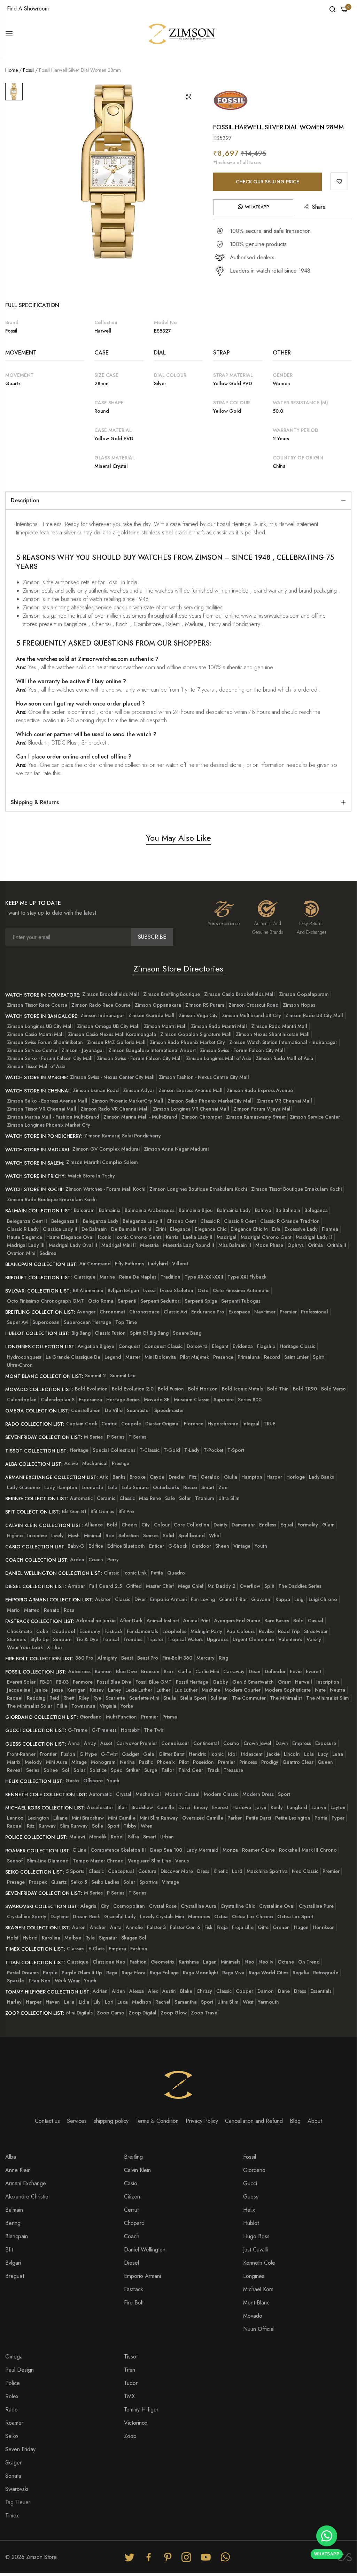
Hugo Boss (256, 2236)
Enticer (157, 1546)
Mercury (205, 1658)
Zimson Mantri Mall (165, 1026)
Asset (106, 1743)
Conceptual (121, 1871)
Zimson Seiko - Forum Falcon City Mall (50, 1058)
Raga (112, 1973)
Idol (232, 1754)
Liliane (60, 1818)
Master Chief (160, 1586)
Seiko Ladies (105, 1882)
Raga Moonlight (200, 1973)
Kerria (172, 1237)
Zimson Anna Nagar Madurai (176, 1149)
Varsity (314, 1639)
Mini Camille (122, 1818)
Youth (261, 1546)
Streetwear (316, 1631)
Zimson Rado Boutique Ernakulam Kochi (52, 1199)
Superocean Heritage (87, 1322)
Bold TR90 (305, 1389)
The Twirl (154, 1730)
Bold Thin (278, 1389)
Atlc (104, 1477)
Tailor (168, 1770)
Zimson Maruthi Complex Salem (102, 1162)
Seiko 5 (79, 1882)
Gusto (72, 1781)
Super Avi (18, 1322)
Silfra (133, 1837)
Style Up (40, 1639)
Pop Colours (240, 1631)
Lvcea (149, 1290)
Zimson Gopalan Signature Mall (196, 1034)
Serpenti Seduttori (160, 1301)
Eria (276, 1229)
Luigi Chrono (323, 1599)
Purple (50, 1973)
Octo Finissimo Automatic (241, 1290)
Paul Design (20, 2370)
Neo (249, 1962)
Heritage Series (123, 1400)
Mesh (74, 1535)
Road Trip (289, 1631)
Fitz (193, 1477)
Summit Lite (123, 1375)
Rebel (117, 1837)
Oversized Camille (203, 1818)
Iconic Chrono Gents (138, 1237)
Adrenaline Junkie (96, 1621)
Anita (116, 1927)
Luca (123, 2002)
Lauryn (319, 1807)
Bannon (103, 1671)
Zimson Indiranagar (102, 1015)
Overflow (250, 1586)
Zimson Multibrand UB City (251, 1015)
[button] (339, 181)
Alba (11, 2157)
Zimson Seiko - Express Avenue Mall (47, 1101)
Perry (113, 1560)
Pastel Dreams (23, 1973)
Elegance (180, 1229)
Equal (287, 1525)
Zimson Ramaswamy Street (256, 1117)
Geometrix (163, 1962)
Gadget (130, 1754)
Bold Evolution (91, 1389)
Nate (320, 1690)
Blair (122, 1807)
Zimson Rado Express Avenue (260, 1090)
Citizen (132, 2197)
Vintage (242, 1546)
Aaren (79, 1927)
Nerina (127, 1762)
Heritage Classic (297, 1346)
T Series (137, 1437)
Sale (170, 1498)
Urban (167, 1837)
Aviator (103, 1599)
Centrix (109, 1424)
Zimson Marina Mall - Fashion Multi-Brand (53, 1117)
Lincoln (292, 1754)
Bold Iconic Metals (242, 1389)
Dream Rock (86, 1916)
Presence (223, 1357)
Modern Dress (258, 1794)
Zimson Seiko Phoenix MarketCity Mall (210, 1101)
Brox (169, 1671)
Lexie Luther (139, 1690)
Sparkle (15, 1981)
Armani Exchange (26, 2183)
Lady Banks (321, 1477)
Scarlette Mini (144, 1698)
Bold (112, 1525)
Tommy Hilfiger (141, 2410)
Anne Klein (18, 2170)
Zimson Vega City (198, 1015)
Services (77, 2121)
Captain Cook (82, 1424)
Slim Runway (74, 1826)
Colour (162, 1525)
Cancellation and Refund (254, 2121)
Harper (274, 1477)
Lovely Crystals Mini (162, 1916)
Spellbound (192, 1535)
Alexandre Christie (27, 2197)
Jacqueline (19, 1690)
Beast (127, 1658)
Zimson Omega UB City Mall (108, 1026)
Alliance (94, 1525)
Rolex (12, 2396)
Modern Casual (182, 1794)
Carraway (234, 1671)
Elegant (220, 1346)
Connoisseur (175, 1743)
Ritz (31, 1826)
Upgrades (218, 1639)
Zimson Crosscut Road (254, 1005)
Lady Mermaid (202, 1850)
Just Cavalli (255, 2250)
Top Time (126, 1322)
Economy (90, 1631)
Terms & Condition (157, 2121)
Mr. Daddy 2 (222, 1586)
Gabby (220, 1682)
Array (90, 1743)
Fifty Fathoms (129, 1264)
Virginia (108, 1706)
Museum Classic (192, 1400)
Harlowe (242, 1807)
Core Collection (192, 1525)
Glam (328, 1525)
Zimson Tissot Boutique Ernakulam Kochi (296, 1189)
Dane (284, 1991)
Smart (208, 1487)
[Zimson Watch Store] (182, 33)
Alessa (137, 1991)
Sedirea (48, 1253)
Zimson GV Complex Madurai (106, 1149)
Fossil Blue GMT (154, 1682)
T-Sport (236, 1450)
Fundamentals (142, 1631)
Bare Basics (277, 1621)
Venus (182, 1861)
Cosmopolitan (129, 1906)
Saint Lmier (296, 1357)
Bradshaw (142, 1807)
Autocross (79, 1671)
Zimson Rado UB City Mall (314, 1015)
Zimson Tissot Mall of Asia (36, 1066)
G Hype (88, 1754)
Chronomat (112, 1312)
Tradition (170, 1277)
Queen (325, 1762)
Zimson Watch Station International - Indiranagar (283, 1042)
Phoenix (166, 1762)
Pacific (146, 1762)
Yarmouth (268, 2002)
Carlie (185, 1671)
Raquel (15, 1698)
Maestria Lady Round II (189, 1245)
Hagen (301, 1927)
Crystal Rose (163, 1906)
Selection (129, 1535)
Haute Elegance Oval (70, 1237)
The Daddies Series (300, 1586)
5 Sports (75, 1871)
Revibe (266, 1631)
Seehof (15, 1861)
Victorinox (136, 2423)
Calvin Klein (137, 2170)
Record (272, 1357)
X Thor (55, 1647)
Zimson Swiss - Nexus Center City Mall (112, 1077)
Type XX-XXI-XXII (204, 1277)
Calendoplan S (58, 1400)
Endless (268, 1525)
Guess (251, 2197)
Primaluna (249, 1357)
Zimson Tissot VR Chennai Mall (42, 1109)
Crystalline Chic (238, 1906)
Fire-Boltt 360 (177, 1658)
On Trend (309, 1962)
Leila (69, 2002)
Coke (42, 1631)
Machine (211, 1690)
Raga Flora (134, 1973)
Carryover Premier (137, 1743)
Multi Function (121, 1717)
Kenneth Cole (259, 2263)
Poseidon (203, 1762)
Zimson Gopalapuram (304, 994)
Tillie (62, 1706)
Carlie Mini (207, 1671)
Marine (107, 1277)
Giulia (231, 1477)
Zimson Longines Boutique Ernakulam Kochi (198, 1189)
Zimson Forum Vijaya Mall (263, 1109)
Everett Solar (21, 1682)
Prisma (170, 1717)
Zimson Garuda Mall (151, 1015)
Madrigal (227, 1237)
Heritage (79, 1450)
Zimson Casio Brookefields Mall (239, 994)
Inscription (328, 1682)
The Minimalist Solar (30, 1706)
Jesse (57, 1690)
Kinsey (97, 1690)
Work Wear (67, 1981)
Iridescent (252, 1754)
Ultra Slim (229, 1498)
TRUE (270, 1424)
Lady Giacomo (24, 1487)
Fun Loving (203, 1599)
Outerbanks (166, 1487)
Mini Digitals (79, 2013)
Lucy (323, 1754)
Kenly (277, 1807)
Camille (166, 1807)
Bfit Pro (126, 1511)
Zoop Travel (205, 2013)
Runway (47, 1826)
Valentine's (290, 1639)
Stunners (17, 1639)
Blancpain (17, 2236)
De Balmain (94, 1229)
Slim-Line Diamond (48, 1861)
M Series (93, 1437)
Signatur (108, 1938)
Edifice (96, 1546)
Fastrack (114, 1631)
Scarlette (115, 1698)
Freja (222, 1927)
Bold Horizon (203, 1389)
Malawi (77, 1837)
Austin (169, 1991)
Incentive (37, 1535)
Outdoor (201, 1546)
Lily (97, 2002)
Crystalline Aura (199, 1906)
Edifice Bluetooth (126, 1546)
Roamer (14, 2423)
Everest (220, 1807)
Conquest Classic (163, 1346)
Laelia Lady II (198, 1237)
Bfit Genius (102, 1511)
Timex (12, 2516)
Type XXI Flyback (247, 1277)
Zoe (223, 1487)
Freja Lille (243, 1927)
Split (269, 1586)
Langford (297, 1807)
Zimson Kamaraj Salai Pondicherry (123, 1136)
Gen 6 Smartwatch (253, 1682)
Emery (201, 1807)
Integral (251, 1424)
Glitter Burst (172, 1754)
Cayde (157, 1477)
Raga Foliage (164, 1973)
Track (213, 1770)
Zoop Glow (174, 2013)
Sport (284, 1794)
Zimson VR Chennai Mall (285, 1101)
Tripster (155, 1639)
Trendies (133, 1639)
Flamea (330, 1229)
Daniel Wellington (145, 2250)
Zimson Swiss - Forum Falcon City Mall (242, 1050)
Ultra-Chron (20, 1365)
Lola (112, 1487)
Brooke (138, 1477)
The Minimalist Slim (328, 1698)
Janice (41, 1690)
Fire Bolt (134, 2303)
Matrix (14, 1762)
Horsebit (130, 1730)
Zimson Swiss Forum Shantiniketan (45, 1042)
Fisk (208, 1927)
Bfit (9, 2250)
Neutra (337, 1690)
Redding (36, 1698)
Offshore (93, 1781)
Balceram (84, 1210)
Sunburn (62, 1639)
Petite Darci (258, 1818)
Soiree (51, 1770)
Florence (194, 1424)
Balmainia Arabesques (150, 1210)
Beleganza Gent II (27, 1221)
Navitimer (265, 1312)
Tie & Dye (87, 1639)
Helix (249, 2210)
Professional (315, 1312)
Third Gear (191, 1770)
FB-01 (46, 1682)
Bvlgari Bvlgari (123, 1290)
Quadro (176, 1573)
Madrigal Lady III (26, 1245)
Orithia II (337, 1245)
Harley (14, 2002)
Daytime (60, 1916)
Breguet (15, 2276)
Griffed (134, 1586)
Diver (140, 1599)
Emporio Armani (168, 1599)
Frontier (48, 1754)
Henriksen (324, 1927)
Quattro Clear (298, 1762)
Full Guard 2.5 (106, 1586)
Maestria (149, 1245)
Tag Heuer (18, 2502)
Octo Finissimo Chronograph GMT (45, 1301)
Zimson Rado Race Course (101, 1005)
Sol (66, 1770)
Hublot (251, 2223)
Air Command (95, 1264)
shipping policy (111, 2121)
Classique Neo (109, 1962)
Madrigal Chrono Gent (266, 1237)
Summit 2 (95, 1375)
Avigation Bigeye (96, 1346)
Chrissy (204, 1991)
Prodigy (270, 1762)
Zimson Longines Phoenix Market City (49, 1125)
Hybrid (30, 1938)
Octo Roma (101, 1301)
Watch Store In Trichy (91, 1176)
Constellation (86, 1410)
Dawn (282, 1743)
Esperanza (90, 1400)
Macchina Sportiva (267, 1871)
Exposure (326, 1743)
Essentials (321, 1991)
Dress (203, 1871)
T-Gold (172, 1450)
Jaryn (261, 1807)
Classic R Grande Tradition (290, 1221)
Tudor (131, 2383)
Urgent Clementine (253, 1639)
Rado (11, 2410)
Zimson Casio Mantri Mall (35, 1034)
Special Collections (114, 1450)
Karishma (189, 1962)
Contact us (47, 2121)
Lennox (15, 1818)
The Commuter (249, 1698)
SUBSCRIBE (152, 937)
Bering (13, 2223)
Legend (113, 1357)
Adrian (100, 1991)
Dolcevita (197, 1346)
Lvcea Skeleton (177, 1290)
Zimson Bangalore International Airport (152, 1050)
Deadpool (64, 1631)
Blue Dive (126, 1671)
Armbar (76, 1586)
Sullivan (219, 1698)
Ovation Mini (21, 1253)
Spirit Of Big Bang (149, 1333)
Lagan (210, 1962)
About (315, 2121)
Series (33, 1770)
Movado (253, 2316)
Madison (142, 2002)
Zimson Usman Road (96, 1090)
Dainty (220, 1525)
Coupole (131, 1424)
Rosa (69, 1610)
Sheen (222, 1546)
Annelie (134, 1927)
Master (133, 1357)
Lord (237, 1871)
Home (11, 70)
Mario (13, 1610)
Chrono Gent (181, 1221)
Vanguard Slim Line (149, 1861)
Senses (151, 1535)
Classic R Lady (23, 1229)
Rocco (190, 1487)
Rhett (69, 1698)
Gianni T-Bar (233, 1599)
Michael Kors (258, 2289)
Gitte (263, 1927)
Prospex (38, 1882)
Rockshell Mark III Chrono (308, 1850)
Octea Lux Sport (295, 1916)
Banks (119, 1477)
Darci (184, 1807)
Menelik (98, 1837)
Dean (255, 1671)
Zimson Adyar (139, 1090)
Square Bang (187, 1333)
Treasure (233, 1770)
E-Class (96, 1949)
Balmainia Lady (234, 1210)
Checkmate (20, 1631)
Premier (288, 1312)
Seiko (12, 2436)
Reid (54, 1698)
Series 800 (250, 1400)
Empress (302, 1743)
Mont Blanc (256, 2303)
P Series (116, 1437)
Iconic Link (135, 1573)
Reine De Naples (138, 1277)
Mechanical (95, 1463)
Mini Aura (57, 1762)
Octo (203, 1290)
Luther (163, 1690)
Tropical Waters (185, 1639)
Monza (230, 1850)
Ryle (90, 1938)
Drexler (177, 1477)
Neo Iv (266, 1962)
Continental (206, 1743)
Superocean (46, 1322)
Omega (14, 2357)
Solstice (98, 1770)
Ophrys (296, 1245)
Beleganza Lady (101, 1221)
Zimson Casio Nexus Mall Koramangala (112, 1034)
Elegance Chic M (249, 1229)
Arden (77, 1560)
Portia (321, 1818)
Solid (168, 1535)
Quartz (59, 1882)
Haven (53, 2002)
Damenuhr (243, 1525)
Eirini (161, 1229)
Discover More (177, 1871)
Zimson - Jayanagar (83, 1050)
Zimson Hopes (299, 1005)
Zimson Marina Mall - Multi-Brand (140, 1117)
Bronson (150, 1671)
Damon (266, 1991)
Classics (76, 1949)
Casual (316, 1621)
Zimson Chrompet (202, 1117)
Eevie (296, 1671)
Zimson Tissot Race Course (37, 1005)
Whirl (215, 1535)
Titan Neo (39, 1981)
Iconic (104, 1237)
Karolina (51, 1938)
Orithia (315, 1245)
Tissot (131, 2357)
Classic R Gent (240, 1221)
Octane (286, 1962)
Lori (109, 2002)
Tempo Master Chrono (98, 1861)
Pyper (338, 1818)
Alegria (88, 1906)
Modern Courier (243, 1690)
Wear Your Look (25, 1647)
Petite (157, 1573)
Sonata (13, 2476)
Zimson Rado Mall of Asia (284, 1058)
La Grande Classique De (73, 1357)
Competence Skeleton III (118, 1850)
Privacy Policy (202, 2121)
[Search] (332, 9)
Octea (221, 1916)
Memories (199, 1916)
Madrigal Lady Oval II (73, 1245)
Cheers (129, 1525)
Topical (111, 1639)
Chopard (134, 2223)
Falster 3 (156, 1927)
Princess (248, 1762)
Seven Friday (20, 2449)
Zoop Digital (142, 2013)
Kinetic (221, 1871)
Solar (185, 1498)
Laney (115, 1690)
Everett (313, 1671)
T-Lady (192, 1450)
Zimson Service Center (315, 1117)
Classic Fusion (110, 1333)
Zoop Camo (111, 2013)
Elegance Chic (211, 1229)
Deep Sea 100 (166, 1850)
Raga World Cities (269, 1973)
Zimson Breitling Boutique (172, 994)
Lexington (38, 1818)
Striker (133, 1770)
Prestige (121, 1463)
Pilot (184, 1762)
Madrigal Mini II (119, 1245)
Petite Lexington (293, 1818)
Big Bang (81, 1333)
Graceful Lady (120, 1916)
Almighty (107, 1658)
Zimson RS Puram (205, 1005)
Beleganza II (65, 1221)
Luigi (299, 1599)
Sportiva (149, 1882)
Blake (186, 1991)
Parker (235, 1818)
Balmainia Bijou (196, 1210)
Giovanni (261, 1599)
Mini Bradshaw (88, 1818)
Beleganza (316, 1210)
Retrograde (326, 1973)
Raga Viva (233, 1973)
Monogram (103, 1762)
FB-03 (62, 1682)
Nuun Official (259, 2329)
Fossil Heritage (192, 1682)
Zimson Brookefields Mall (111, 994)
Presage (16, 1882)
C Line (79, 1850)
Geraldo (210, 1477)
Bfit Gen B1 (74, 1511)
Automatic (81, 1498)
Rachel (163, 2002)
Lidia (84, 2002)
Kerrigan (76, 1690)
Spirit (318, 1357)
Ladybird (158, 1264)
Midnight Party (206, 1631)
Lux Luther (186, 1690)
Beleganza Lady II (142, 1221)
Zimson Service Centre (32, 1050)
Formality (308, 1525)
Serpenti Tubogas (241, 1301)
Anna (74, 1743)
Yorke (127, 1706)
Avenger (86, 1312)
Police (13, 2383)
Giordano (91, 1717)
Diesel (131, 2263)
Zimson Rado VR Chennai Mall (115, 1109)
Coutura (147, 1871)
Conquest (129, 1346)
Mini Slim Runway (159, 1818)
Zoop (130, 2436)
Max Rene (150, 1498)
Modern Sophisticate (288, 1690)
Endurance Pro (208, 1312)
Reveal (14, 1770)
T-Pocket (214, 1450)
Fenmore (83, 1682)
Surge (151, 1770)
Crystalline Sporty (27, 1916)
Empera (117, 1949)
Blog (295, 2121)
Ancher (98, 1927)
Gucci (250, 2183)
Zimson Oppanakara (158, 1005)
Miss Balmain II (235, 1245)
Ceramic (106, 1498)
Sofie (98, 1826)
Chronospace (144, 1312)
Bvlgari (13, 2263)
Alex (153, 1991)
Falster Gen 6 (185, 1927)
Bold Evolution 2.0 (133, 1389)
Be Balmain (288, 1210)
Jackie (273, 1754)
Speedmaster (169, 1410)
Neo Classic (305, 1871)
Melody (33, 1762)
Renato (52, 1610)
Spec (116, 1770)
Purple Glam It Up (82, 1973)
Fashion (139, 1949)
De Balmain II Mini (131, 1229)
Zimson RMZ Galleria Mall (116, 1042)
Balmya (263, 1210)
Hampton (252, 1477)
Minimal (93, 1535)
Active (71, 1463)
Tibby (130, 1826)
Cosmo (231, 1743)
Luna (338, 1754)
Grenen (281, 1927)
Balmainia (110, 1210)
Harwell (304, 1682)
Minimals (231, 1962)
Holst (13, 1938)
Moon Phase (269, 1245)
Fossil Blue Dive (114, 1682)
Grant (284, 1682)
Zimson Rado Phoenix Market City (187, 1042)
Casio (131, 2183)
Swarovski (17, 2489)
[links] (131, 2557)
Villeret (180, 1264)
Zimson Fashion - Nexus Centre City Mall (204, 1077)
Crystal (124, 1794)
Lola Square (135, 1487)
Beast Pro (148, 1658)
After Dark (131, 1621)
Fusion (68, 1754)
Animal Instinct (163, 1621)
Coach (96, 1560)
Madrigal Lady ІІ (314, 1237)
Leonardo (92, 1487)
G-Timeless (104, 1730)
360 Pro (84, 1658)
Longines (254, 2276)
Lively (57, 1535)
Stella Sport (193, 1698)
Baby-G (76, 1546)
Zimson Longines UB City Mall (40, 1026)
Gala (149, 1754)
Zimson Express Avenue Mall (191, 1090)
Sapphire (224, 1400)
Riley (84, 1698)
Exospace (239, 1312)
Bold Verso (333, 1389)
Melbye (73, 1938)
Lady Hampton (61, 1487)
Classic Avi (175, 1312)
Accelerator (100, 1807)
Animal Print (197, 1621)
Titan (130, 2370)
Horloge (296, 1477)
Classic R (210, 1221)
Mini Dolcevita (160, 1357)
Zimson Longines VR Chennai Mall (191, 1109)
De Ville (114, 1410)
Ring (223, 1658)
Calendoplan (22, 1400)
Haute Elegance (25, 1237)
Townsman (83, 1706)
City (146, 1525)
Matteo (32, 1610)
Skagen (14, 2463)
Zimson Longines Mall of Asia (219, 1058)
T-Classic (150, 1450)
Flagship (266, 1346)
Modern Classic (221, 1794)
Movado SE (157, 1400)
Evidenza (243, 1346)
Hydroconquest (24, 1357)
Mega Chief (191, 1586)
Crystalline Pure (316, 1906)
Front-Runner (21, 1754)
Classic (127, 1498)
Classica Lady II (60, 1229)
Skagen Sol (134, 1938)
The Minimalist (286, 1698)
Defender (275, 1671)
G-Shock (178, 1546)
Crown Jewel (257, 1743)
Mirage (79, 1762)
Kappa (283, 1599)
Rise (110, 1535)
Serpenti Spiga (201, 1301)
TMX (129, 2396)
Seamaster (138, 1410)
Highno (15, 1535)
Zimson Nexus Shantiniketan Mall (273, 1034)
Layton (338, 1807)
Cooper (245, 1991)
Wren (147, 1826)
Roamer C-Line (258, 1850)
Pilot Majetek (195, 1357)
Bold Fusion (171, 1389)
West (248, 2002)
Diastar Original (162, 1424)
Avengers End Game (237, 1621)
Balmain (14, 2210)
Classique (85, 1277)
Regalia (301, 1973)
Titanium (205, 1498)
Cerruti (132, 2210)
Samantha (186, 2002)
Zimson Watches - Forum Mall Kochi (105, 1189)
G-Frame (78, 1730)
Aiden (118, 1991)
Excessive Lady (301, 1229)
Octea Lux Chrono (253, 1916)
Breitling (133, 2157)
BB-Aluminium (88, 1290)
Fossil (28, 70)
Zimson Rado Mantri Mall (219, 1026)
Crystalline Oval (277, 1906)
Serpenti (127, 1301)
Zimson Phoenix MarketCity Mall (127, 1101)
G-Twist (109, 1754)
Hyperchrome (223, 1424)
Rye (97, 1698)
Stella (170, 1698)
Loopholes (174, 1631)
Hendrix (197, 1754)
